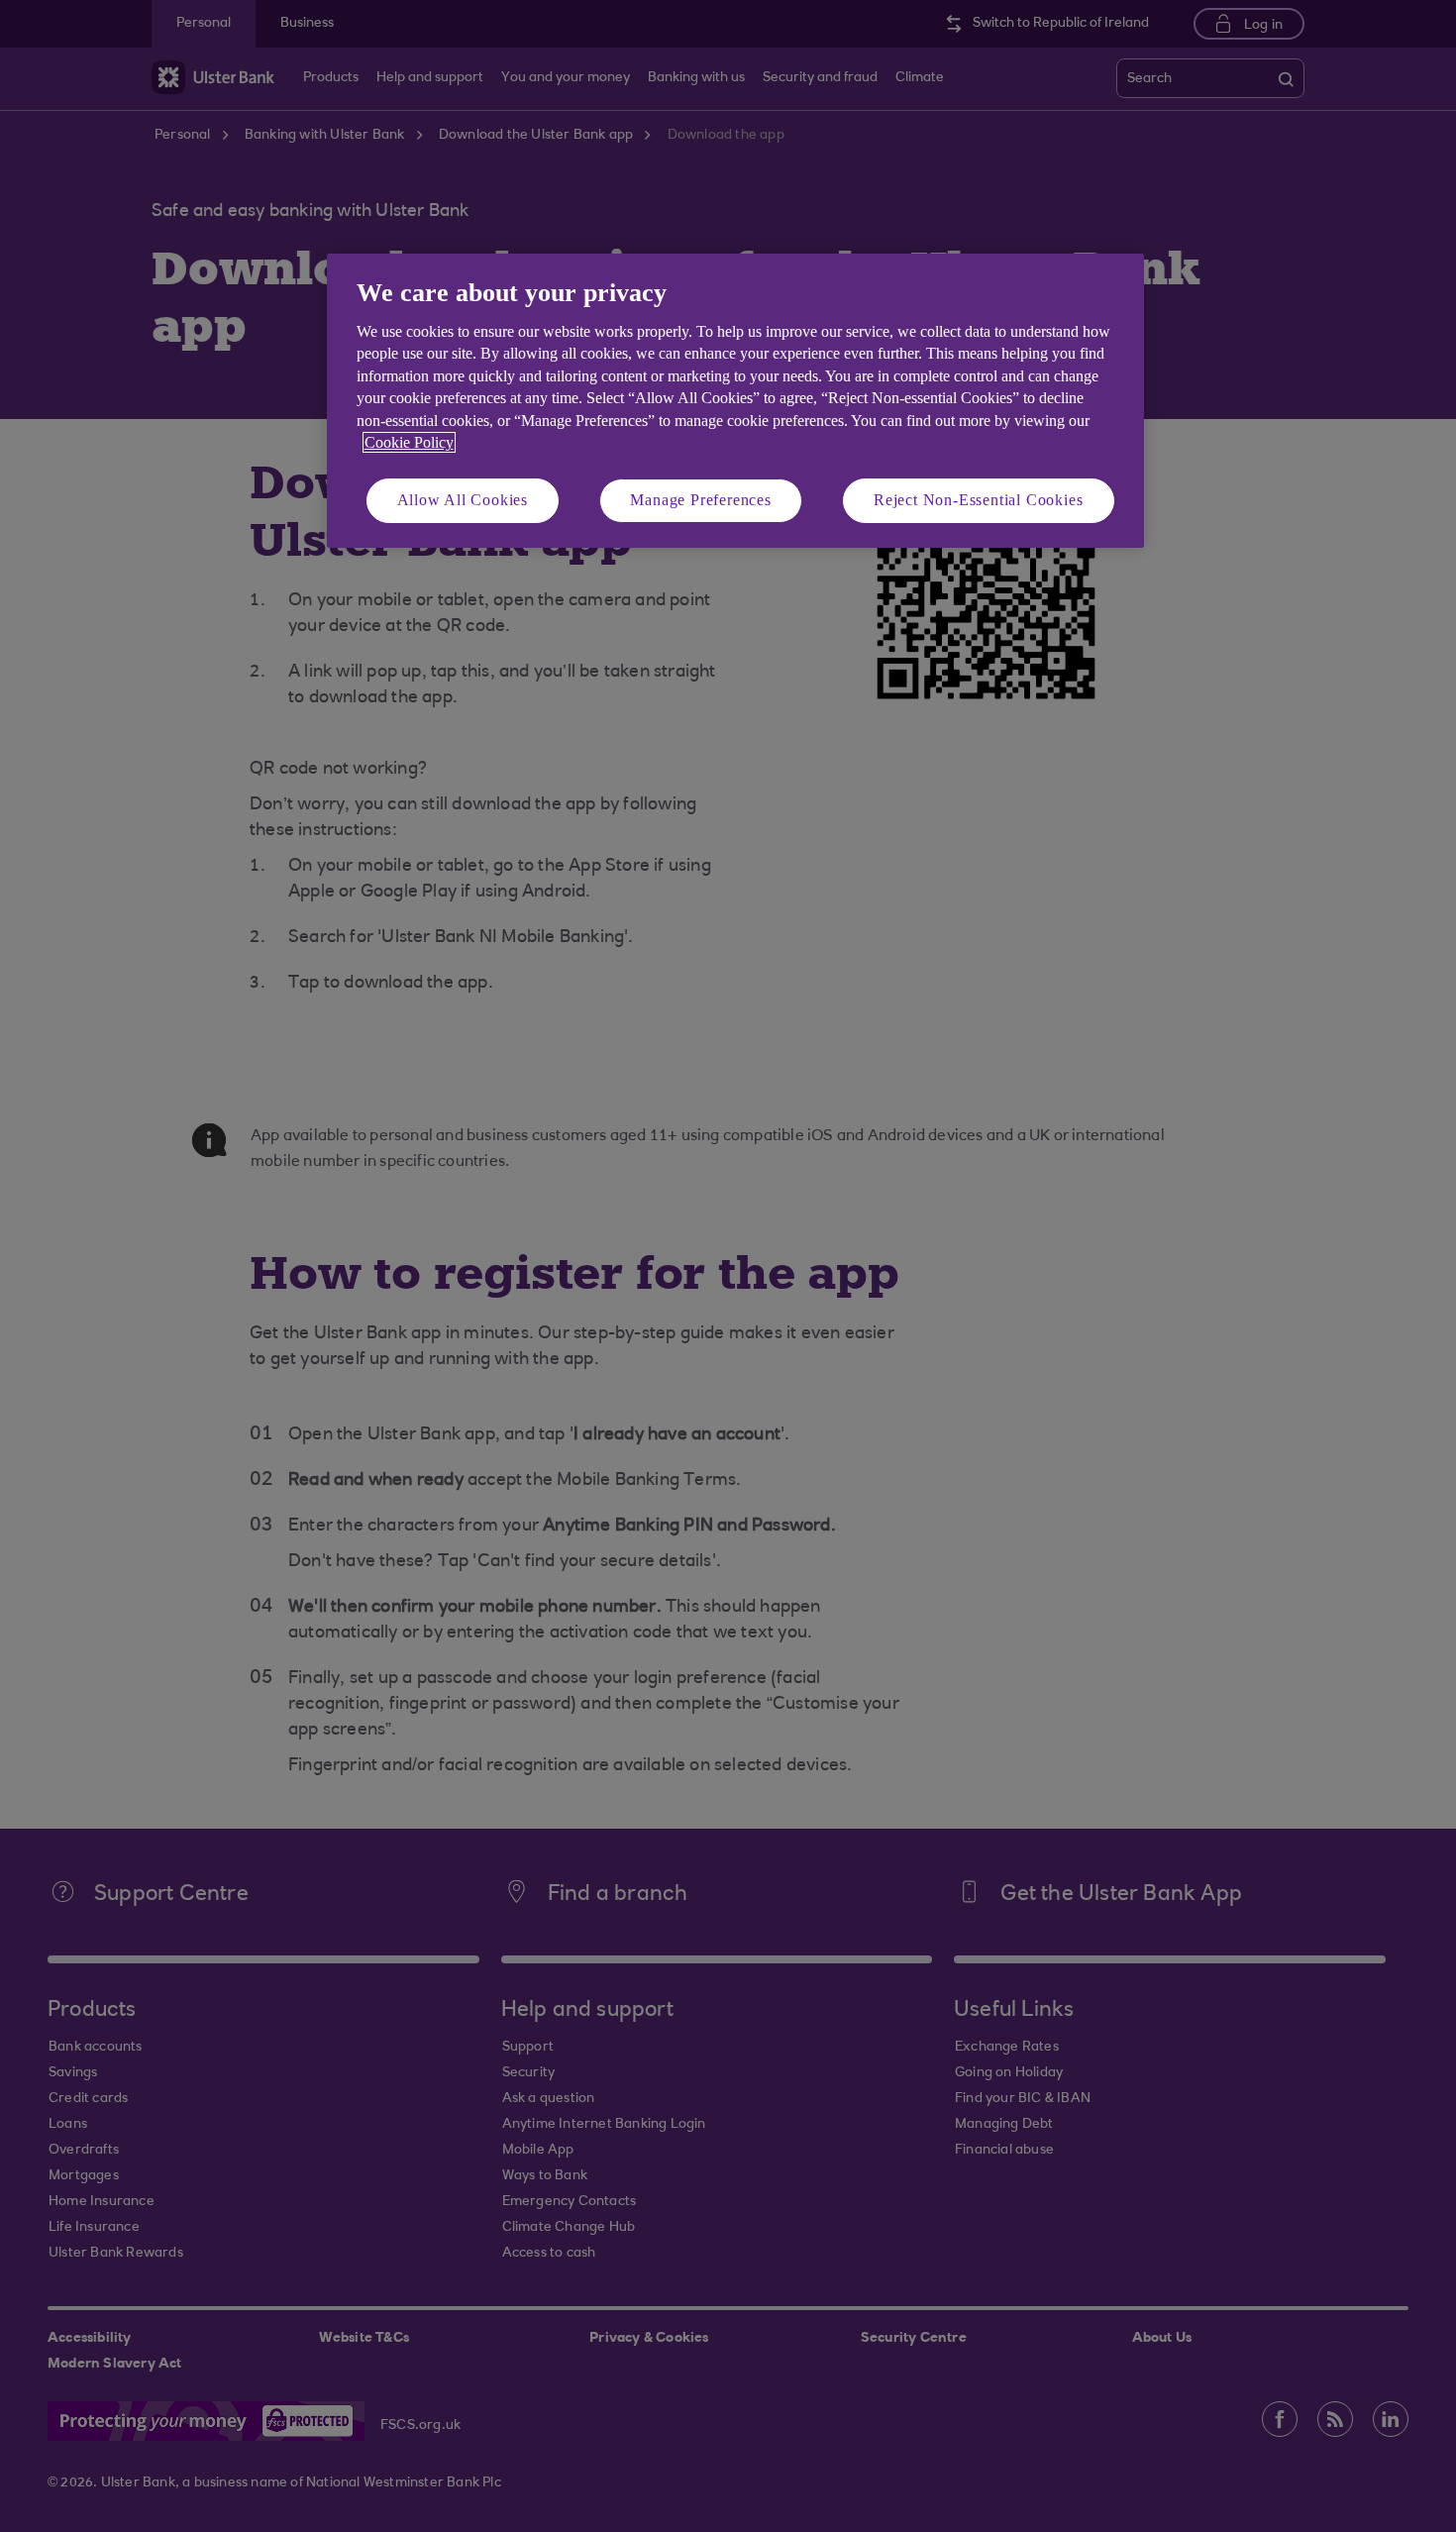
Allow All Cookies (463, 500)
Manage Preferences (700, 500)
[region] (735, 401)
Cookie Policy (409, 442)
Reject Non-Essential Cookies (978, 500)
